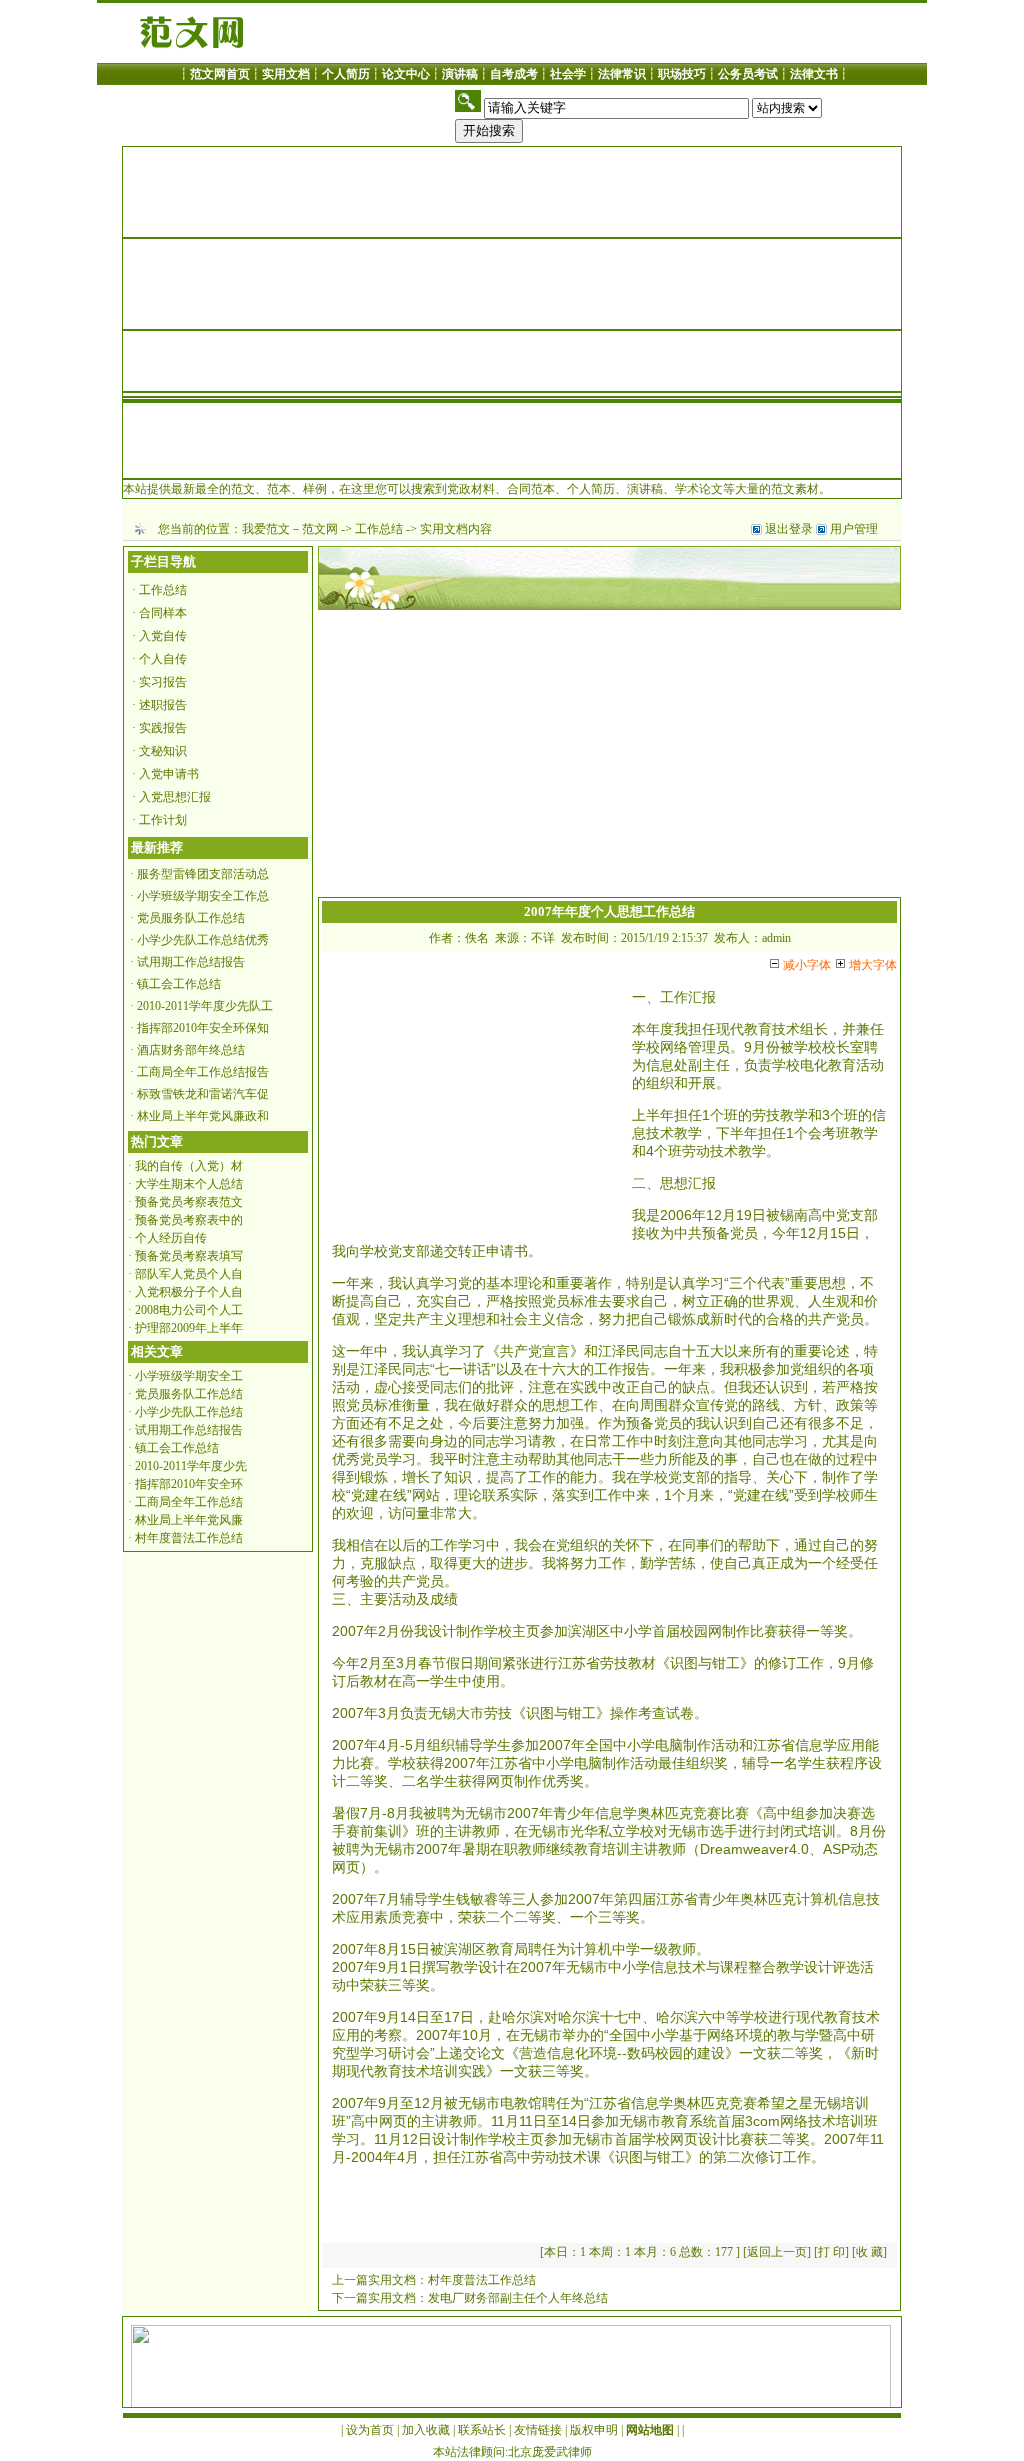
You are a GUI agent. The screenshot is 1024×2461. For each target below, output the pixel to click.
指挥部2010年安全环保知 (203, 1028)
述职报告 (163, 705)
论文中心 (406, 74)
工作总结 (379, 529)
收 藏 (869, 2252)
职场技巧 (682, 74)
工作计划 (163, 820)
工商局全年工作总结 (189, 1502)
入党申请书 (169, 774)
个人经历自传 (171, 1238)
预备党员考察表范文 (189, 1202)
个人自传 (163, 659)
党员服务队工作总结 (191, 918)
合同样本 (163, 613)
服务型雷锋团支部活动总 (203, 874)
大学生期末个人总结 (189, 1184)
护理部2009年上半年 (189, 1328)
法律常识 (622, 74)
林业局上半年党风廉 (189, 1520)
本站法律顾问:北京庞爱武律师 (512, 2452)
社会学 (568, 74)
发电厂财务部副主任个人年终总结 (518, 2298)
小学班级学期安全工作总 (203, 896)
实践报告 (163, 728)
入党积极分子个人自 (189, 1292)
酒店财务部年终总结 (191, 1050)
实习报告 (163, 682)
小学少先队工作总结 (189, 1412)
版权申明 (594, 2430)
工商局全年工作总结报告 (203, 1072)
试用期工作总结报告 (191, 962)
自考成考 (514, 74)
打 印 (831, 2252)
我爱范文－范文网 (290, 529)
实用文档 (286, 74)
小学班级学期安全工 (189, 1376)
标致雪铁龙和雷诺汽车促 (203, 1094)
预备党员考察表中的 (189, 1220)
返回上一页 (777, 2252)
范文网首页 (220, 74)
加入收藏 (426, 2430)
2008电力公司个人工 (189, 1310)
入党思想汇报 (175, 797)
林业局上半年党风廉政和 (203, 1116)
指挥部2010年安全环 (189, 1484)
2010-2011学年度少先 (191, 1466)
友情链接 (538, 2430)
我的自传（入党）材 (189, 1166)
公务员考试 (748, 74)
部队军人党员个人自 (189, 1274)
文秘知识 (163, 751)
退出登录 (789, 529)
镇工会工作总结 (179, 984)
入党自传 (163, 636)
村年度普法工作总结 (189, 1538)
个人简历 (346, 74)
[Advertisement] (609, 757)
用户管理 (854, 529)
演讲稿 (460, 74)
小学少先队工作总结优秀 (203, 940)
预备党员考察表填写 (189, 1256)
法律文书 (814, 74)
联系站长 (482, 2430)
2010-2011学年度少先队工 (205, 1006)
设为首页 (370, 2430)
